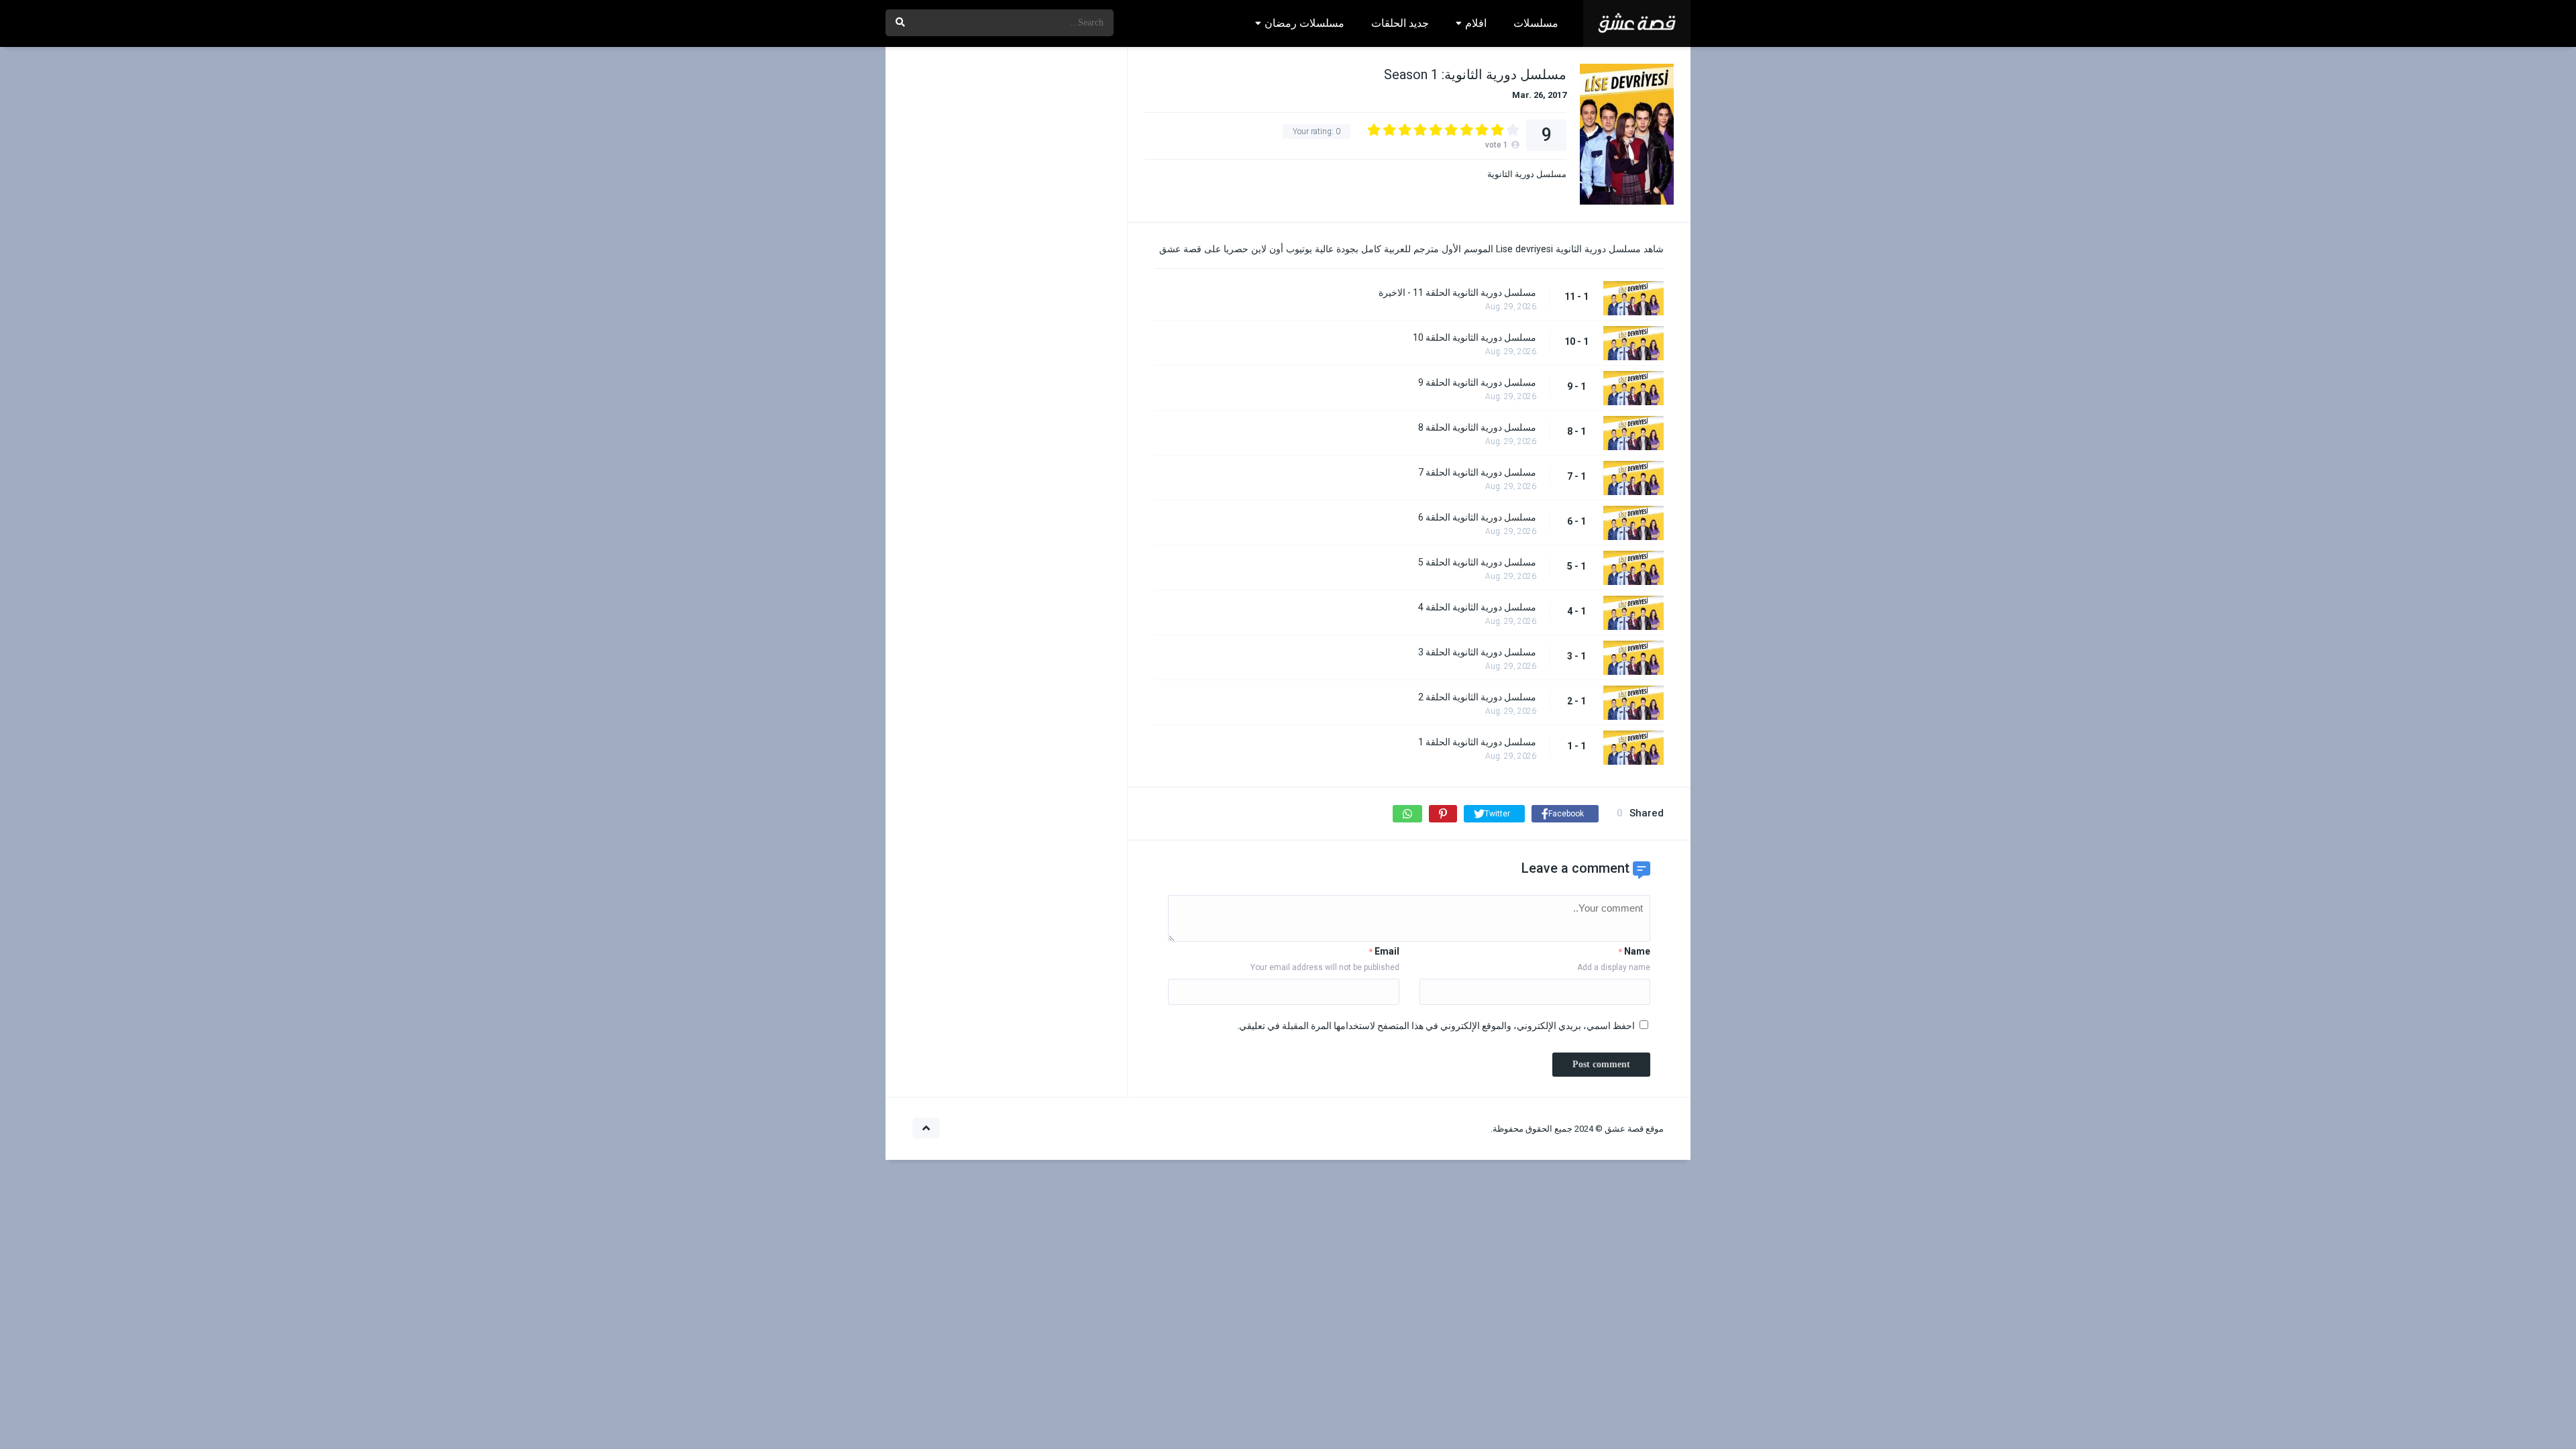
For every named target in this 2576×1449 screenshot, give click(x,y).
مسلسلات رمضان (1304, 23)
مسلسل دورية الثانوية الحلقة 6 (1477, 517)
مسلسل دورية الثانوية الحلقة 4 (1477, 607)
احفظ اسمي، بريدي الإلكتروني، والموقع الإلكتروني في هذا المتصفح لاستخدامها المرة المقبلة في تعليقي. (1436, 1026)
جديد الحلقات (1400, 23)
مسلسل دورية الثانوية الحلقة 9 (1477, 382)
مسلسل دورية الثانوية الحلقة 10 (1474, 337)
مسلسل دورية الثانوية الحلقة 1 (1477, 742)
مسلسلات (1536, 23)
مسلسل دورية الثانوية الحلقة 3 (1477, 652)
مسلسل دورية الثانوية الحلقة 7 (1477, 472)
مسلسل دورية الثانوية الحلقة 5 (1477, 562)
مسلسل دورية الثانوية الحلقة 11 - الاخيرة (1457, 292)
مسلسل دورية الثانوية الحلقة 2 (1477, 697)
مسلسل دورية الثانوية (1527, 174)
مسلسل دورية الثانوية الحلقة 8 (1477, 427)
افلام (1476, 23)
